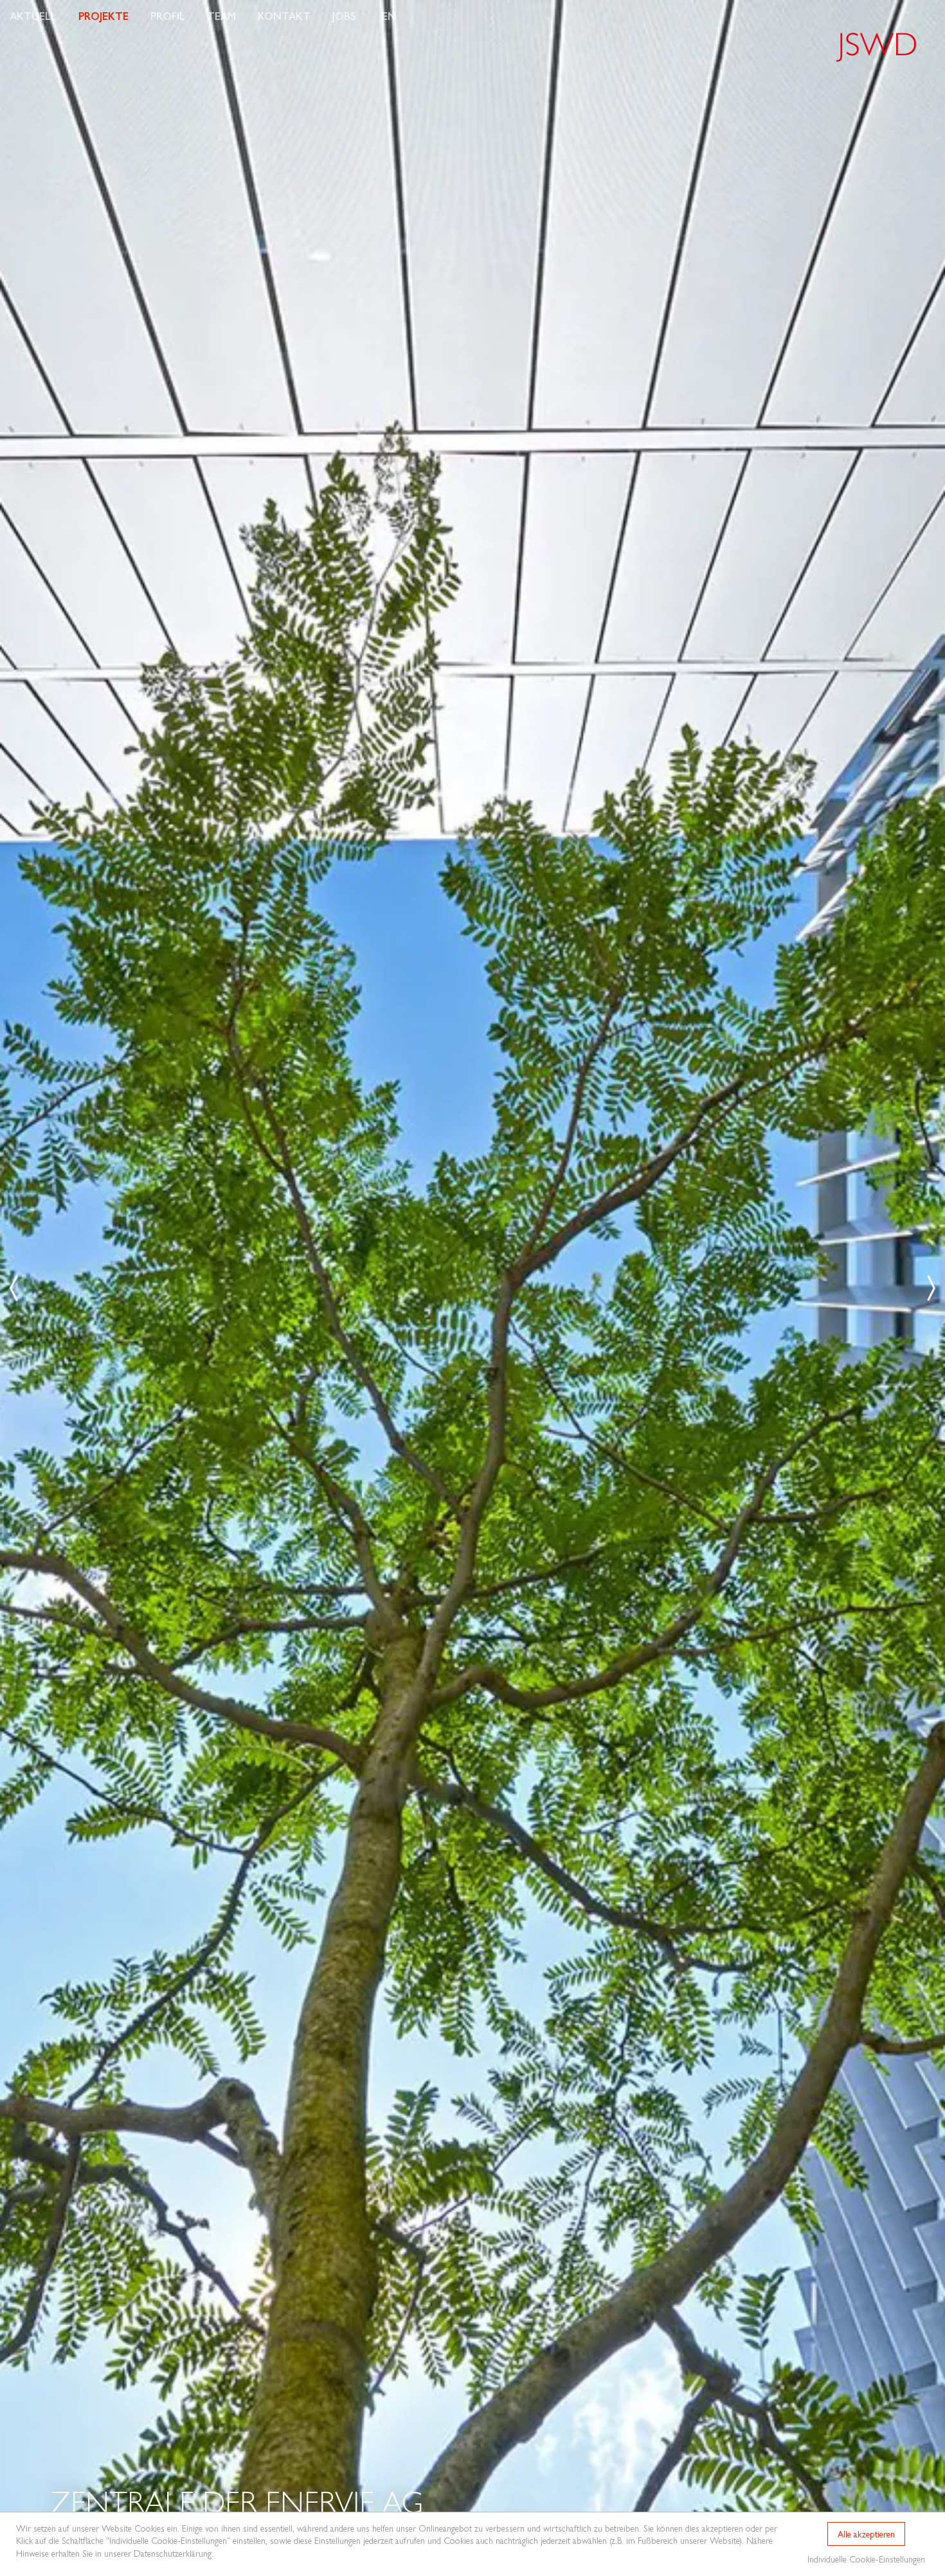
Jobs (344, 16)
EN (389, 16)
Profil (168, 16)
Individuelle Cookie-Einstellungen (866, 2559)
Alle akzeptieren (866, 2534)
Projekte (104, 16)
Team (221, 16)
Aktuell (33, 16)
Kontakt (284, 16)
